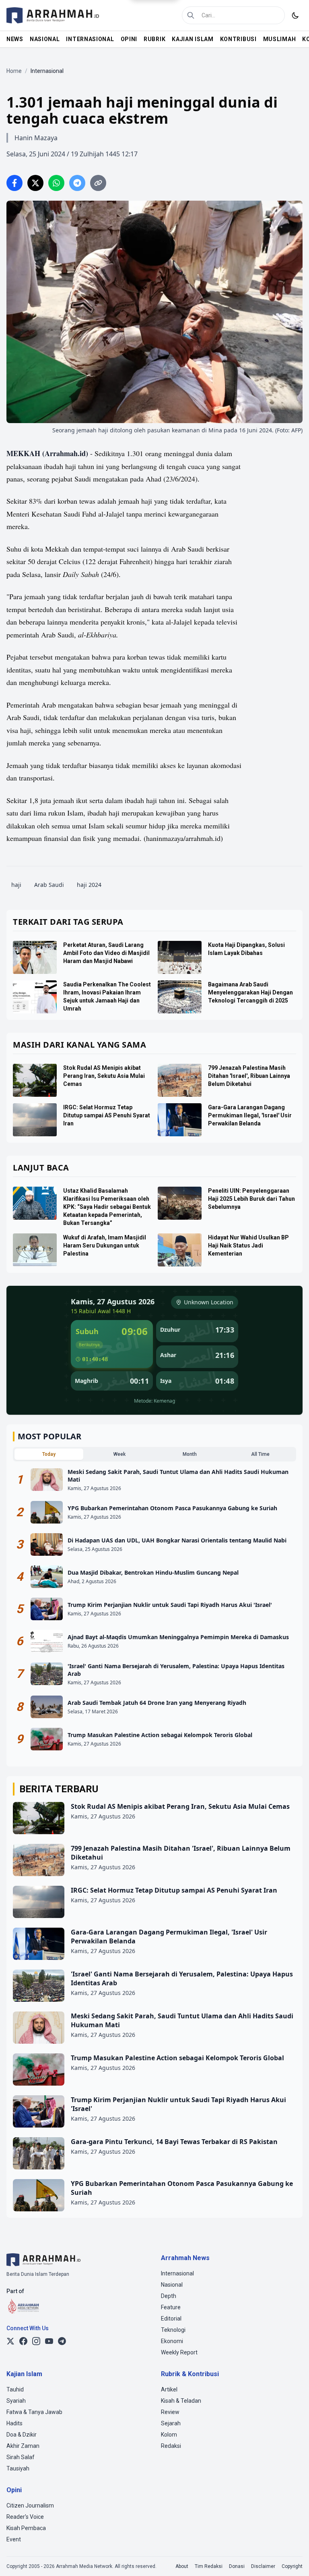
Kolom (169, 2435)
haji (16, 885)
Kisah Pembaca (26, 2528)
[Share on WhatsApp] (56, 183)
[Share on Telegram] (77, 183)
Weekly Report (179, 2352)
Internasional (177, 2273)
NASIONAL (45, 39)
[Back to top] (292, 2559)
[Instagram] (36, 2341)
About (182, 2566)
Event (14, 2539)
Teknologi (173, 2330)
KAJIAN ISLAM (193, 39)
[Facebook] (23, 2341)
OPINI (129, 39)
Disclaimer (263, 2566)
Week (119, 1454)
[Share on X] (35, 183)
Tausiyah (18, 2468)
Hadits (14, 2423)
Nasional (172, 2285)
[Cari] (191, 15)
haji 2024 (89, 885)
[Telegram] (62, 2341)
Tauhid (15, 2389)
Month (190, 1454)
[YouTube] (49, 2341)
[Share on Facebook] (14, 183)
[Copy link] (98, 183)
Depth (169, 2296)
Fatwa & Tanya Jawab (34, 2412)
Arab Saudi (49, 885)
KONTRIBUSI (238, 39)
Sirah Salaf (21, 2457)
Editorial (171, 2319)
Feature (171, 2307)
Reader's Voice (25, 2517)
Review (170, 2412)
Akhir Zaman (23, 2446)
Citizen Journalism (30, 2505)
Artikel (169, 2389)
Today (49, 1454)
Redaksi (171, 2446)
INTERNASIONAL (90, 39)
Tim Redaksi (209, 2566)
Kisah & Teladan (181, 2401)
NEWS (15, 39)
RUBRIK (154, 39)
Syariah (16, 2401)
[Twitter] (10, 2341)
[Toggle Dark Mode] (295, 15)
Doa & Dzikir (22, 2435)
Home (14, 71)
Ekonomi (172, 2341)
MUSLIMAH (280, 39)
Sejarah (171, 2423)
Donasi (237, 2566)
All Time (260, 1454)
